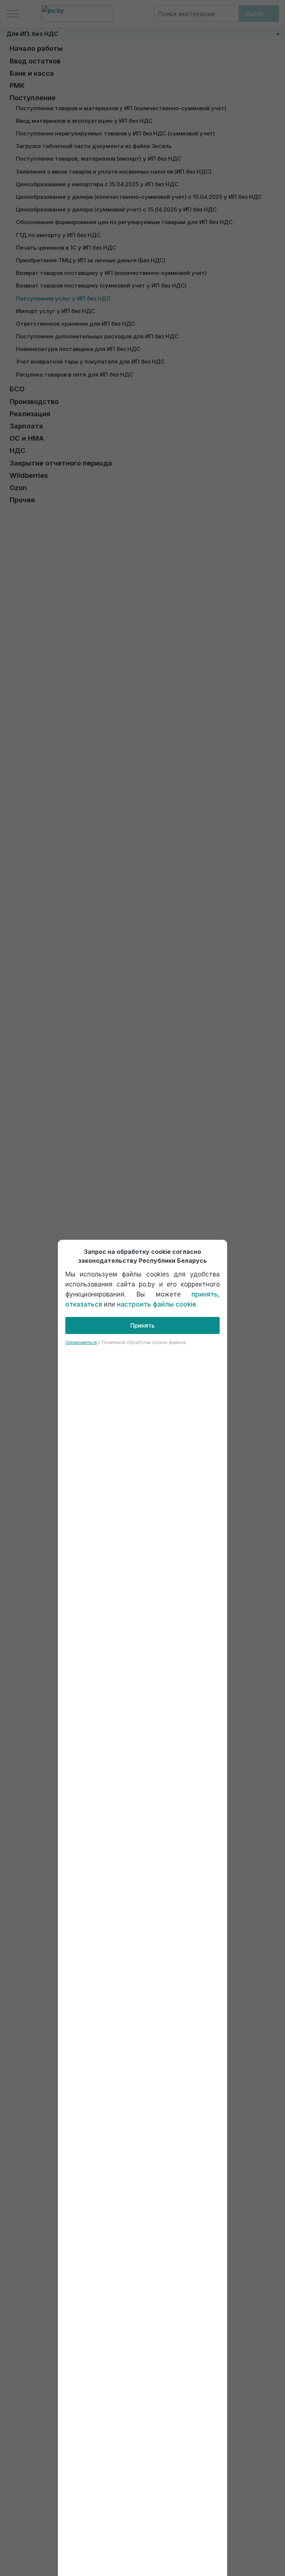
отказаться (84, 1304)
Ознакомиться (81, 1342)
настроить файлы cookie (157, 1304)
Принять (142, 1325)
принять (205, 1294)
